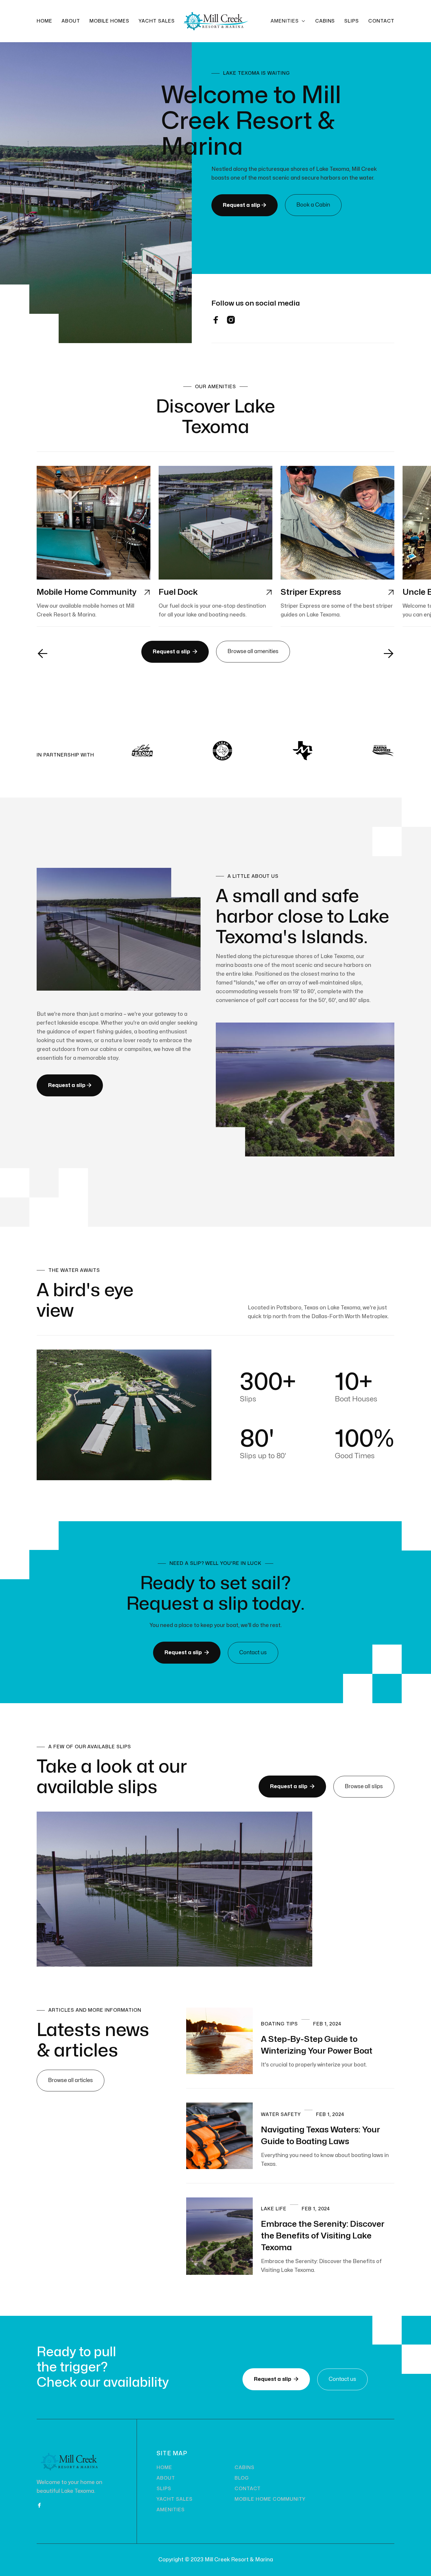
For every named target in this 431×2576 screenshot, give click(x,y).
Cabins (325, 21)
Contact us (253, 1653)
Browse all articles (71, 2080)
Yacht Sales (157, 21)
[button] (288, 21)
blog (242, 2478)
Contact (381, 21)
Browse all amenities (253, 651)
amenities (171, 2510)
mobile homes (110, 21)
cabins (245, 2468)
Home (44, 21)
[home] (215, 21)
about (166, 2478)
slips (352, 21)
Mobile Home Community (270, 2499)
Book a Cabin (313, 205)
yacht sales (175, 2499)
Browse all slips (364, 1787)
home (164, 2468)
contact (248, 2489)
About (71, 21)
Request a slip (245, 205)
